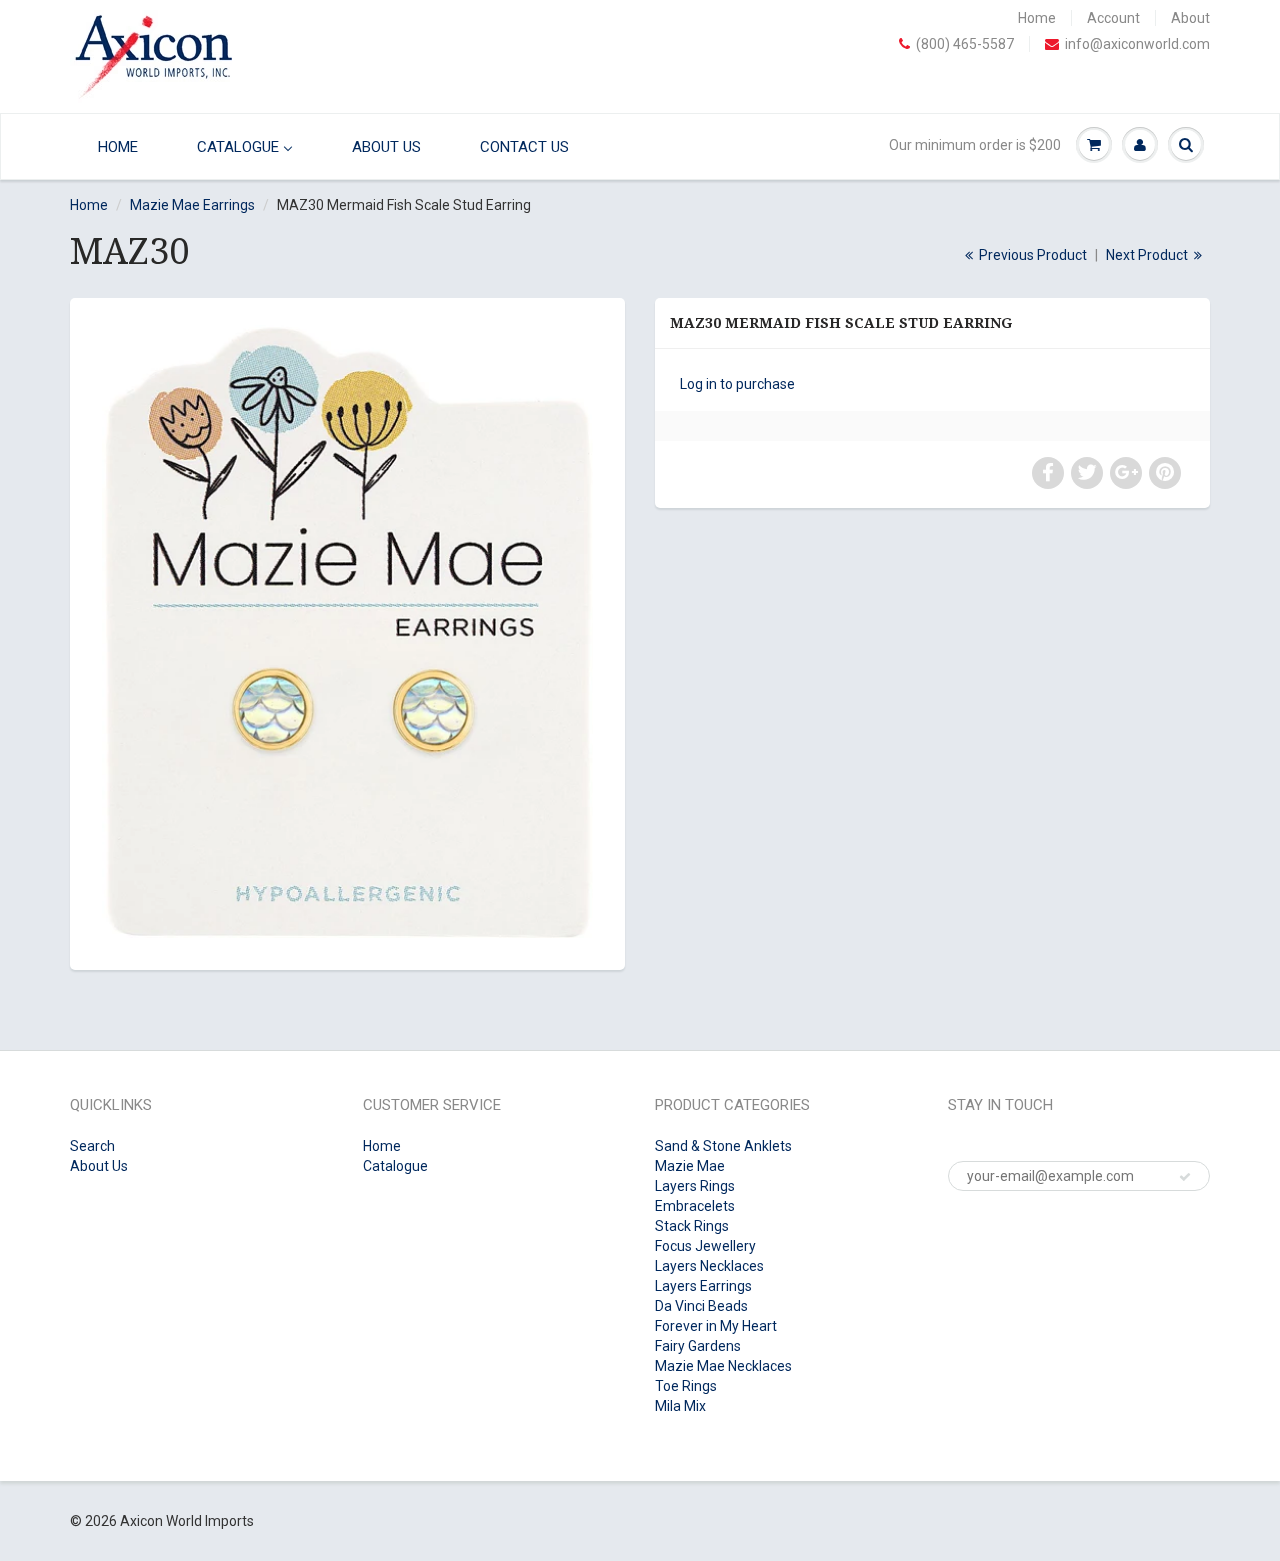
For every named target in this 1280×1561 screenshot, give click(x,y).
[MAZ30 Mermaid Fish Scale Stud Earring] (347, 631)
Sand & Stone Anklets (723, 1146)
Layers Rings (695, 1186)
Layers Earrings (703, 1286)
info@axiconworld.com (1137, 44)
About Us (99, 1166)
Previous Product (1031, 255)
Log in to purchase (737, 384)
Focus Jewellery (705, 1246)
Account (1113, 18)
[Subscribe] (1185, 1177)
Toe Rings (686, 1386)
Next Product (1148, 255)
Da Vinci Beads (701, 1306)
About (1190, 18)
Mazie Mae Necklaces (723, 1366)
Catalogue (395, 1166)
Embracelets (695, 1206)
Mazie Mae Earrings (192, 205)
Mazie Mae (690, 1166)
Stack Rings (692, 1226)
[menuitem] (113, 146)
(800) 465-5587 (965, 44)
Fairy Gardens (698, 1346)
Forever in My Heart (716, 1326)
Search (92, 1146)
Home (1037, 18)
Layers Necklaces (709, 1266)
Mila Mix (680, 1406)
